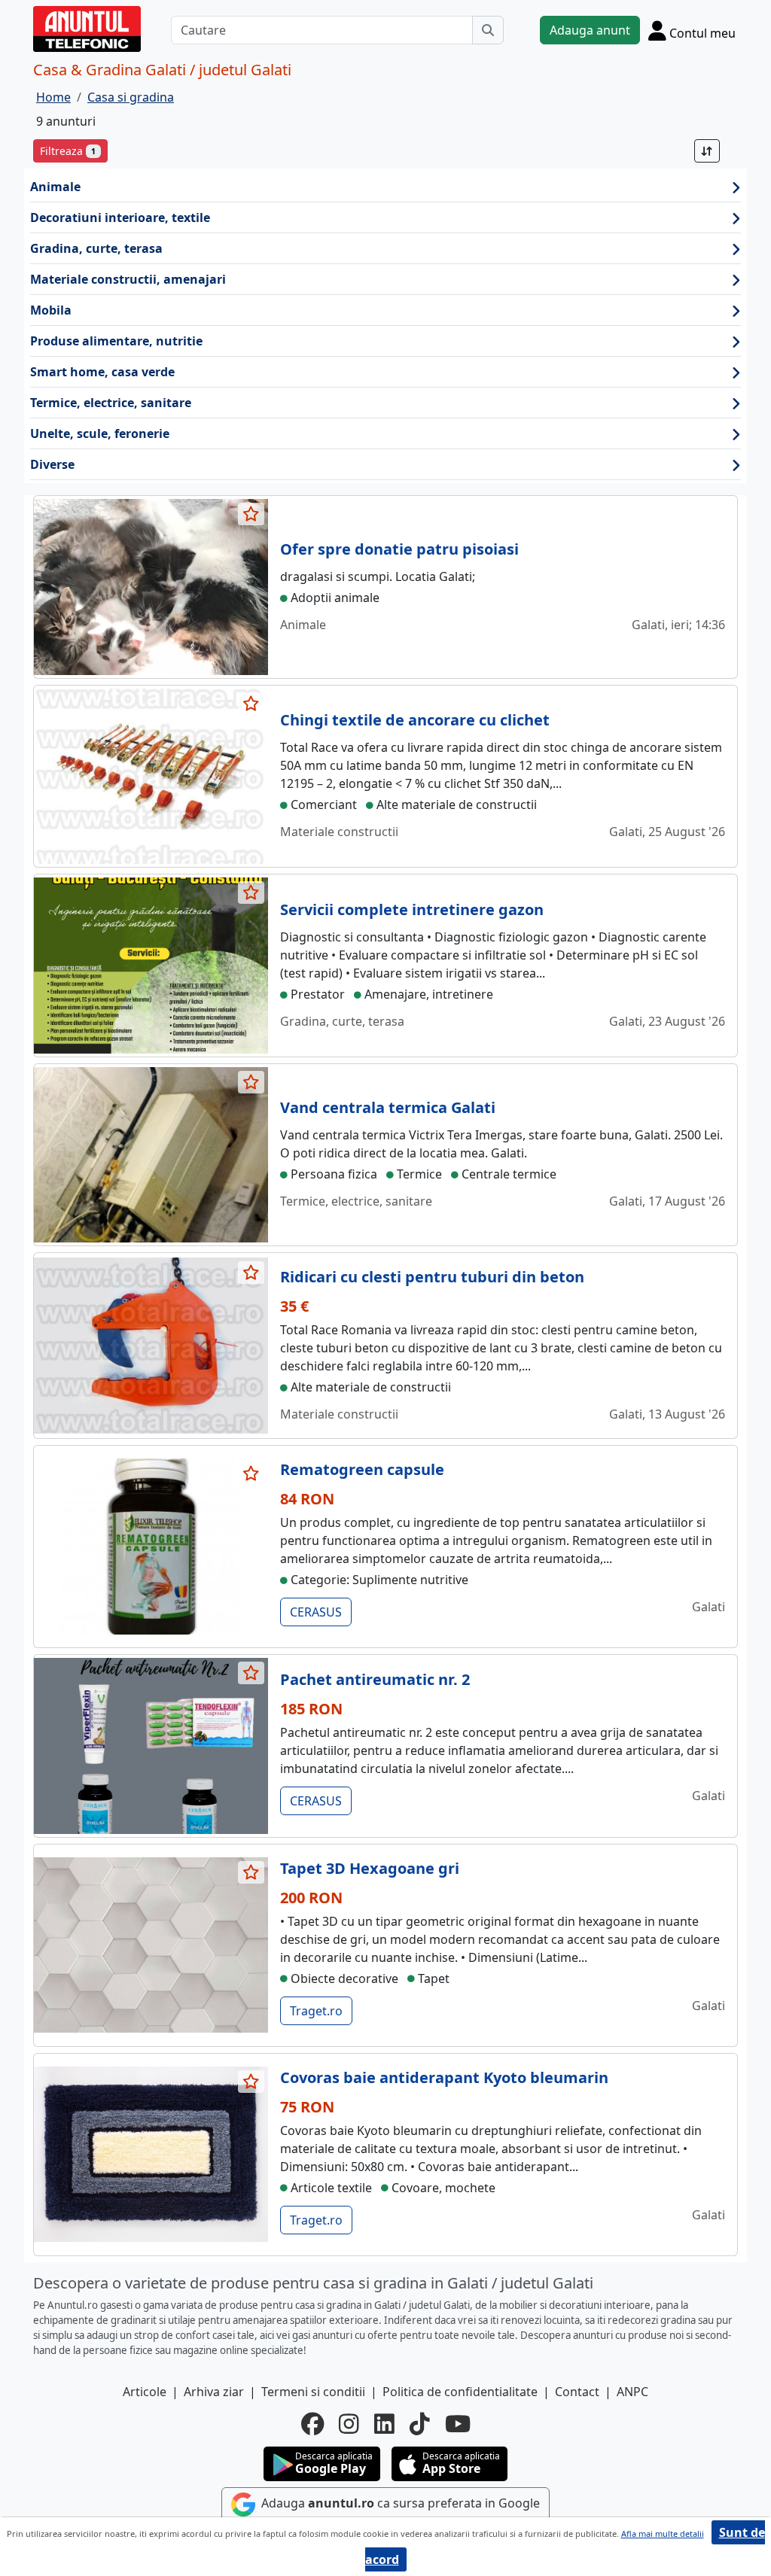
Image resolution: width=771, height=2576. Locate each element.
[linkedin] (384, 2424)
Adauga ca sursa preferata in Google (399, 2503)
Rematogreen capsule (362, 1469)
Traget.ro (316, 2011)
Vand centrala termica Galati (388, 1107)
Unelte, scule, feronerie (100, 433)
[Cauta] (488, 30)
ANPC (632, 2392)
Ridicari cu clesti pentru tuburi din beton (432, 1277)
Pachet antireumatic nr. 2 (375, 1679)
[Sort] (707, 151)
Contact (577, 2392)
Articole (145, 2392)
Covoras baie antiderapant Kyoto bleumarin (444, 2077)
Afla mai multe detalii (663, 2533)
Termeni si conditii (313, 2392)
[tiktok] (420, 2424)
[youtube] (458, 2424)
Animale (55, 187)
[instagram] (349, 2424)
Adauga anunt (590, 30)
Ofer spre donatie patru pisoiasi (399, 549)
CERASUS (316, 1612)
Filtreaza (68, 151)
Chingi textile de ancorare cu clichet (415, 720)
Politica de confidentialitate (460, 2392)
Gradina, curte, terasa (96, 248)
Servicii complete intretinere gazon (412, 909)
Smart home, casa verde (102, 372)
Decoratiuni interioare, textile (120, 217)
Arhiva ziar (214, 2392)
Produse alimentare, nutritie (116, 341)
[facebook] (312, 2424)
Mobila (51, 310)
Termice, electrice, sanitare (111, 403)
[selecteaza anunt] (251, 514)
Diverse (52, 464)
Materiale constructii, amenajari (128, 279)
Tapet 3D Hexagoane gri (370, 1868)
